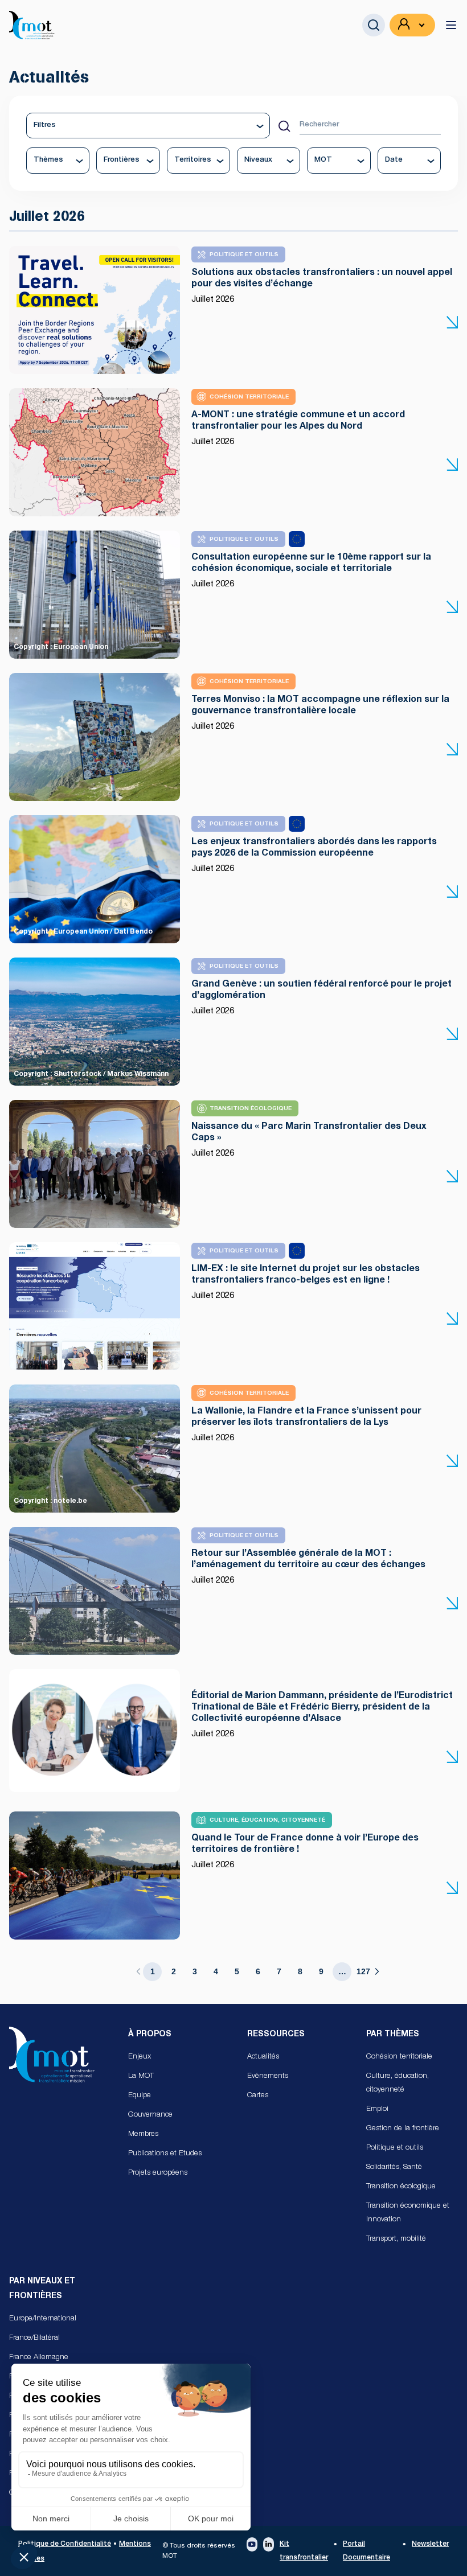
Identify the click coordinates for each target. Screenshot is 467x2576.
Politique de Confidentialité (65, 2544)
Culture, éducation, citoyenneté (398, 2083)
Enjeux (140, 2057)
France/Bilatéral (34, 2338)
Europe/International (43, 2319)
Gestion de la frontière (403, 2129)
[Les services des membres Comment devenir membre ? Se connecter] (412, 25)
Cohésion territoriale (399, 2057)
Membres (143, 2135)
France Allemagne (39, 2358)
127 (363, 1971)
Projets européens (158, 2173)
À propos (150, 2035)
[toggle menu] (451, 25)
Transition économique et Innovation (408, 2213)
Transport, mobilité (396, 2239)
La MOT (141, 2076)
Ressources (276, 2035)
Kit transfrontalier (304, 2551)
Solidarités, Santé (394, 2168)
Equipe (140, 2096)
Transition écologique (401, 2187)
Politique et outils (395, 2148)
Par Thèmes (393, 2035)
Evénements (268, 2076)
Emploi (377, 2109)
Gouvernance (150, 2115)
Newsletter (430, 2544)
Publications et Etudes (165, 2154)
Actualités (263, 2057)
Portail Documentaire (366, 2551)
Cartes (258, 2096)
